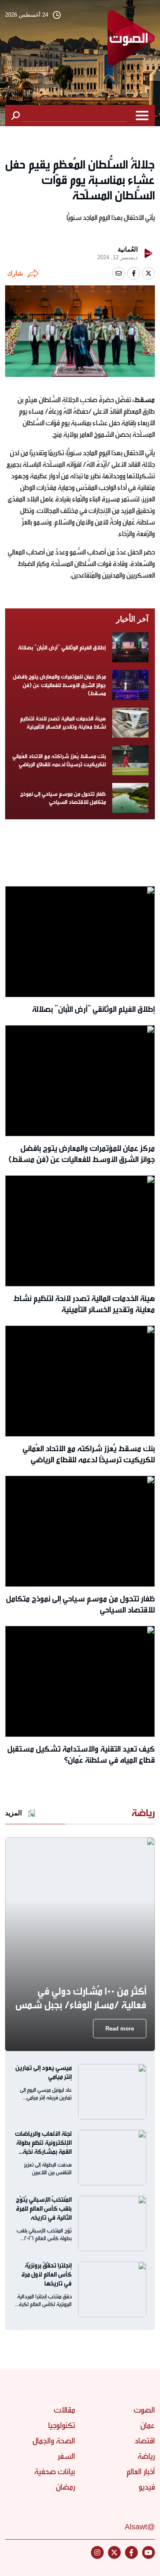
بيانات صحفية (55, 2472)
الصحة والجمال (54, 2441)
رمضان (65, 2487)
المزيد (13, 1813)
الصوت (144, 2410)
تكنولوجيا (62, 2425)
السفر (66, 2456)
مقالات (64, 2410)
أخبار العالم (141, 2472)
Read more (120, 2029)
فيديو (147, 2487)
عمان (148, 2425)
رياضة (146, 2456)
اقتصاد (145, 2441)
